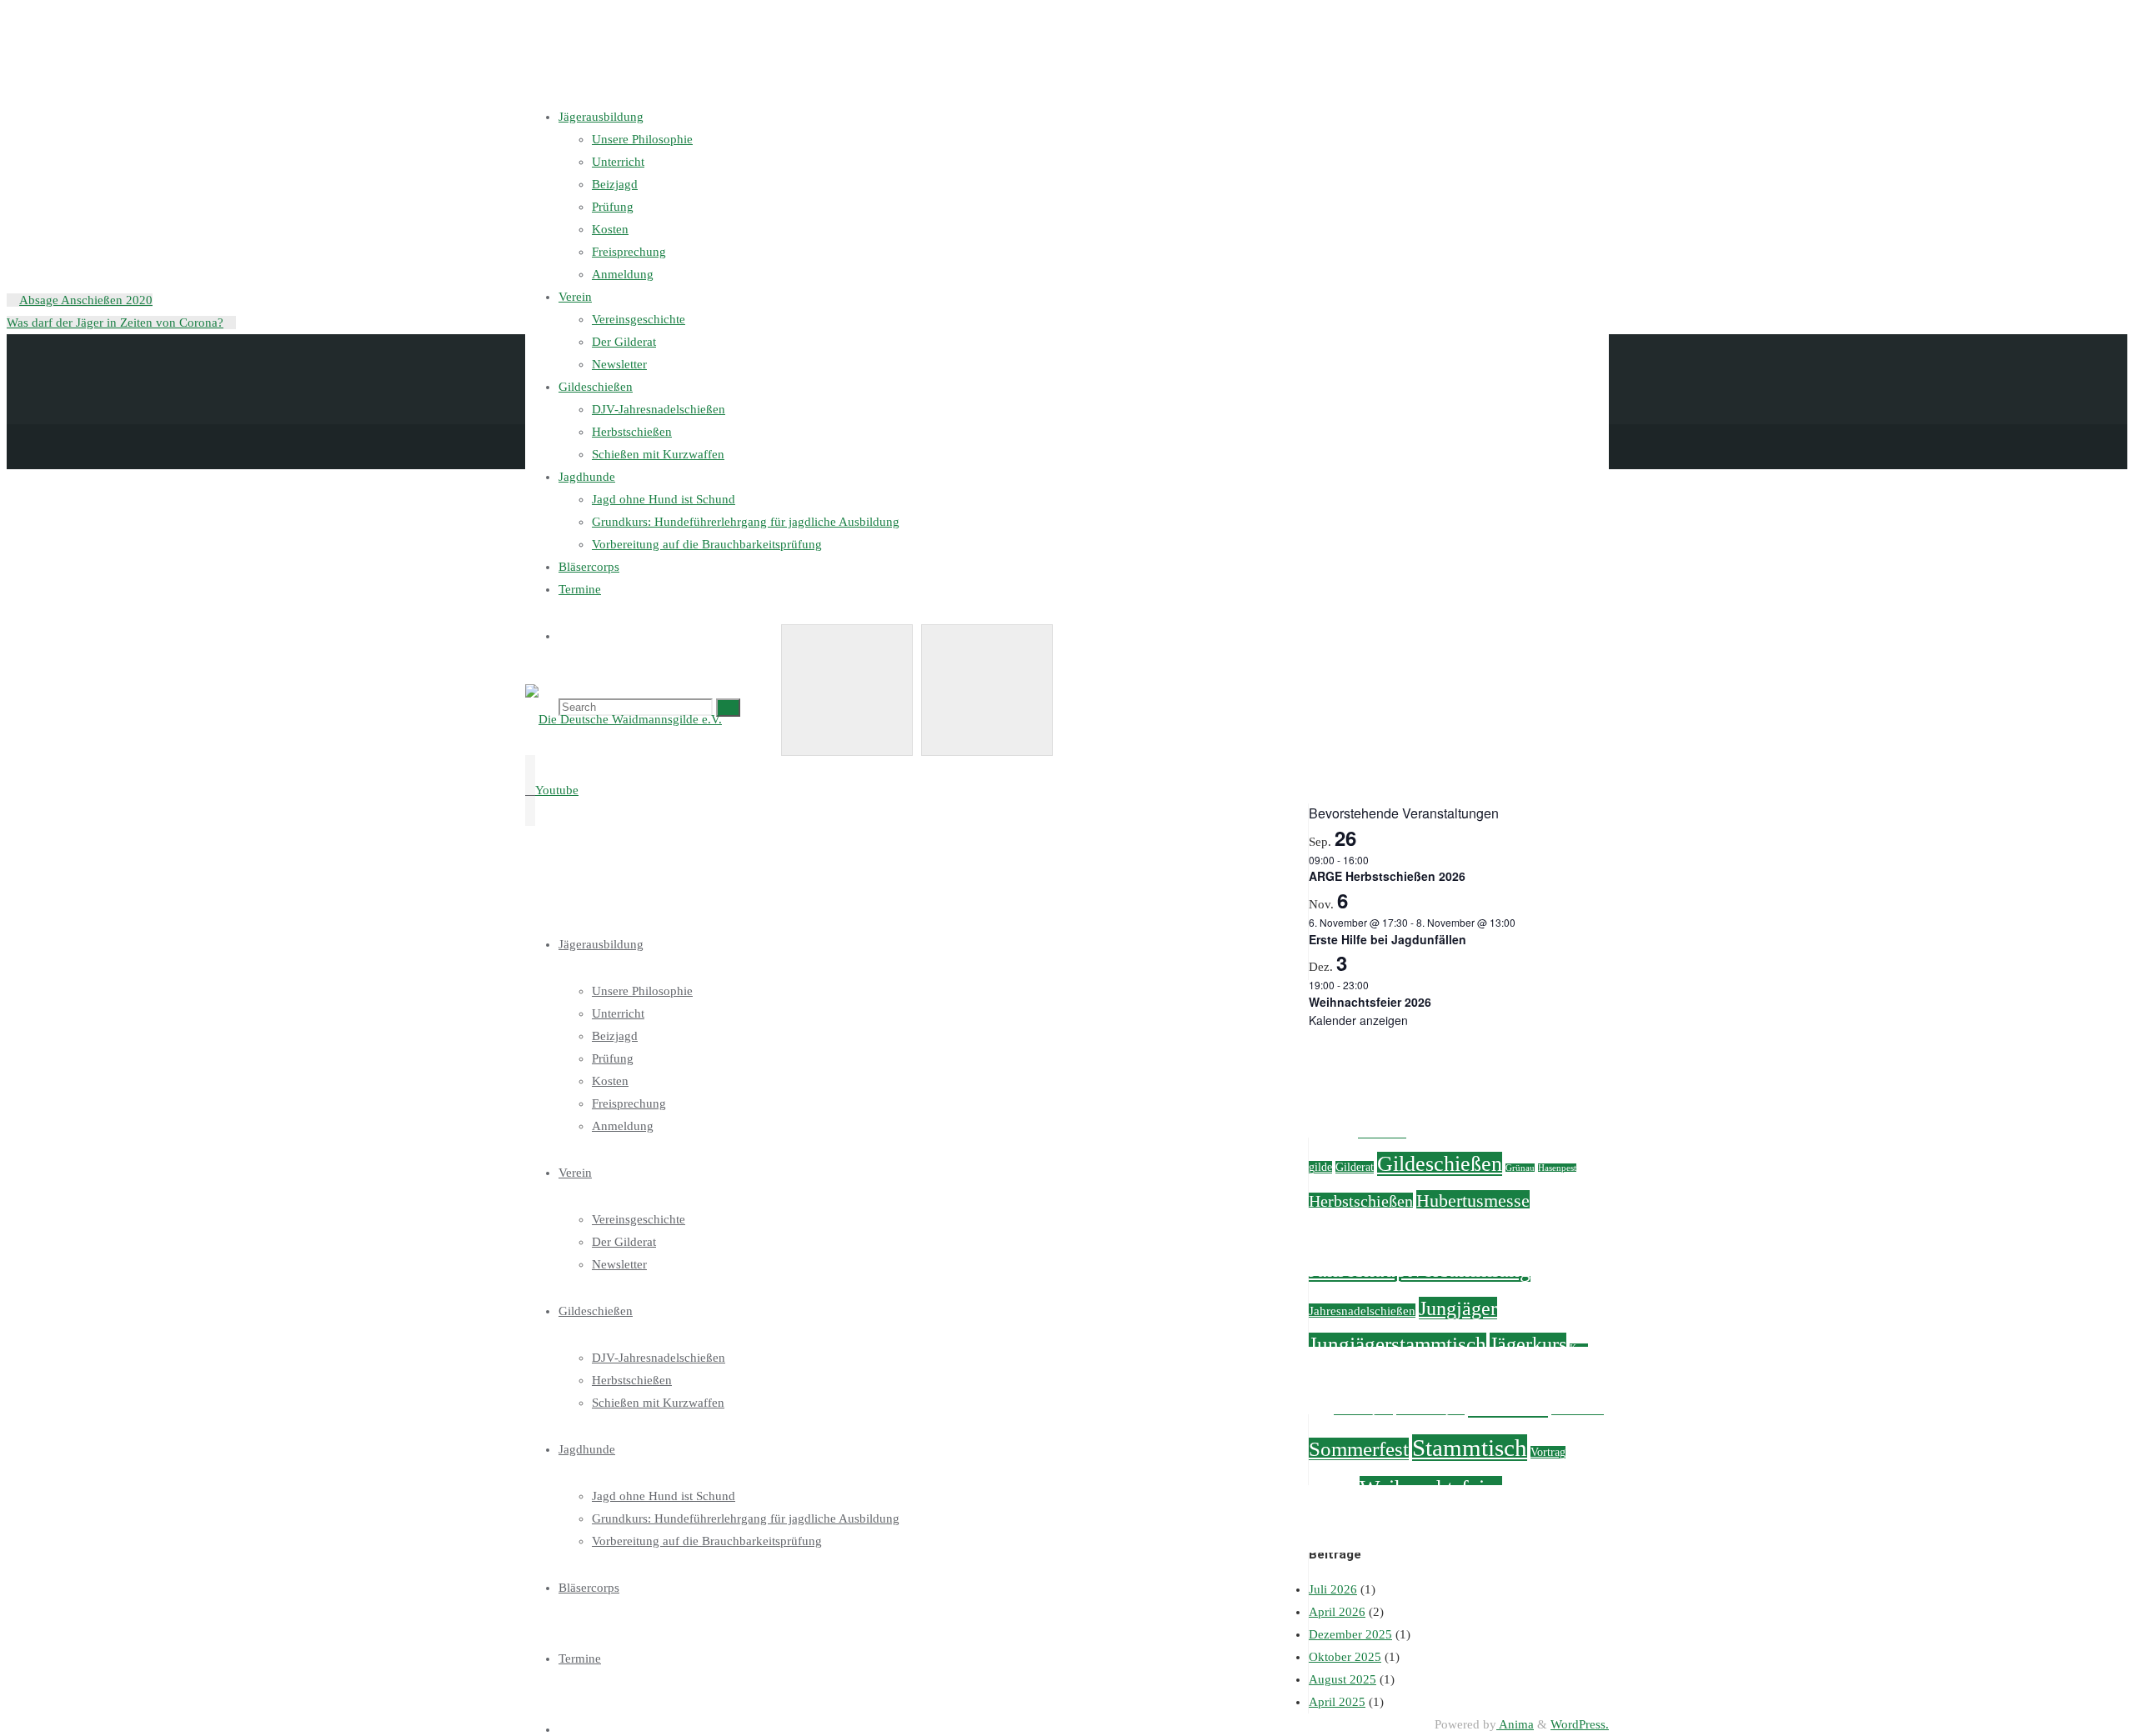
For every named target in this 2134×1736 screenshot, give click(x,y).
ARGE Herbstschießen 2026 (1387, 876)
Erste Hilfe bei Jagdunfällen (1388, 939)
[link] (565, 1729)
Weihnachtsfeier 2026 (1370, 1002)
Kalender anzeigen (1358, 1020)
